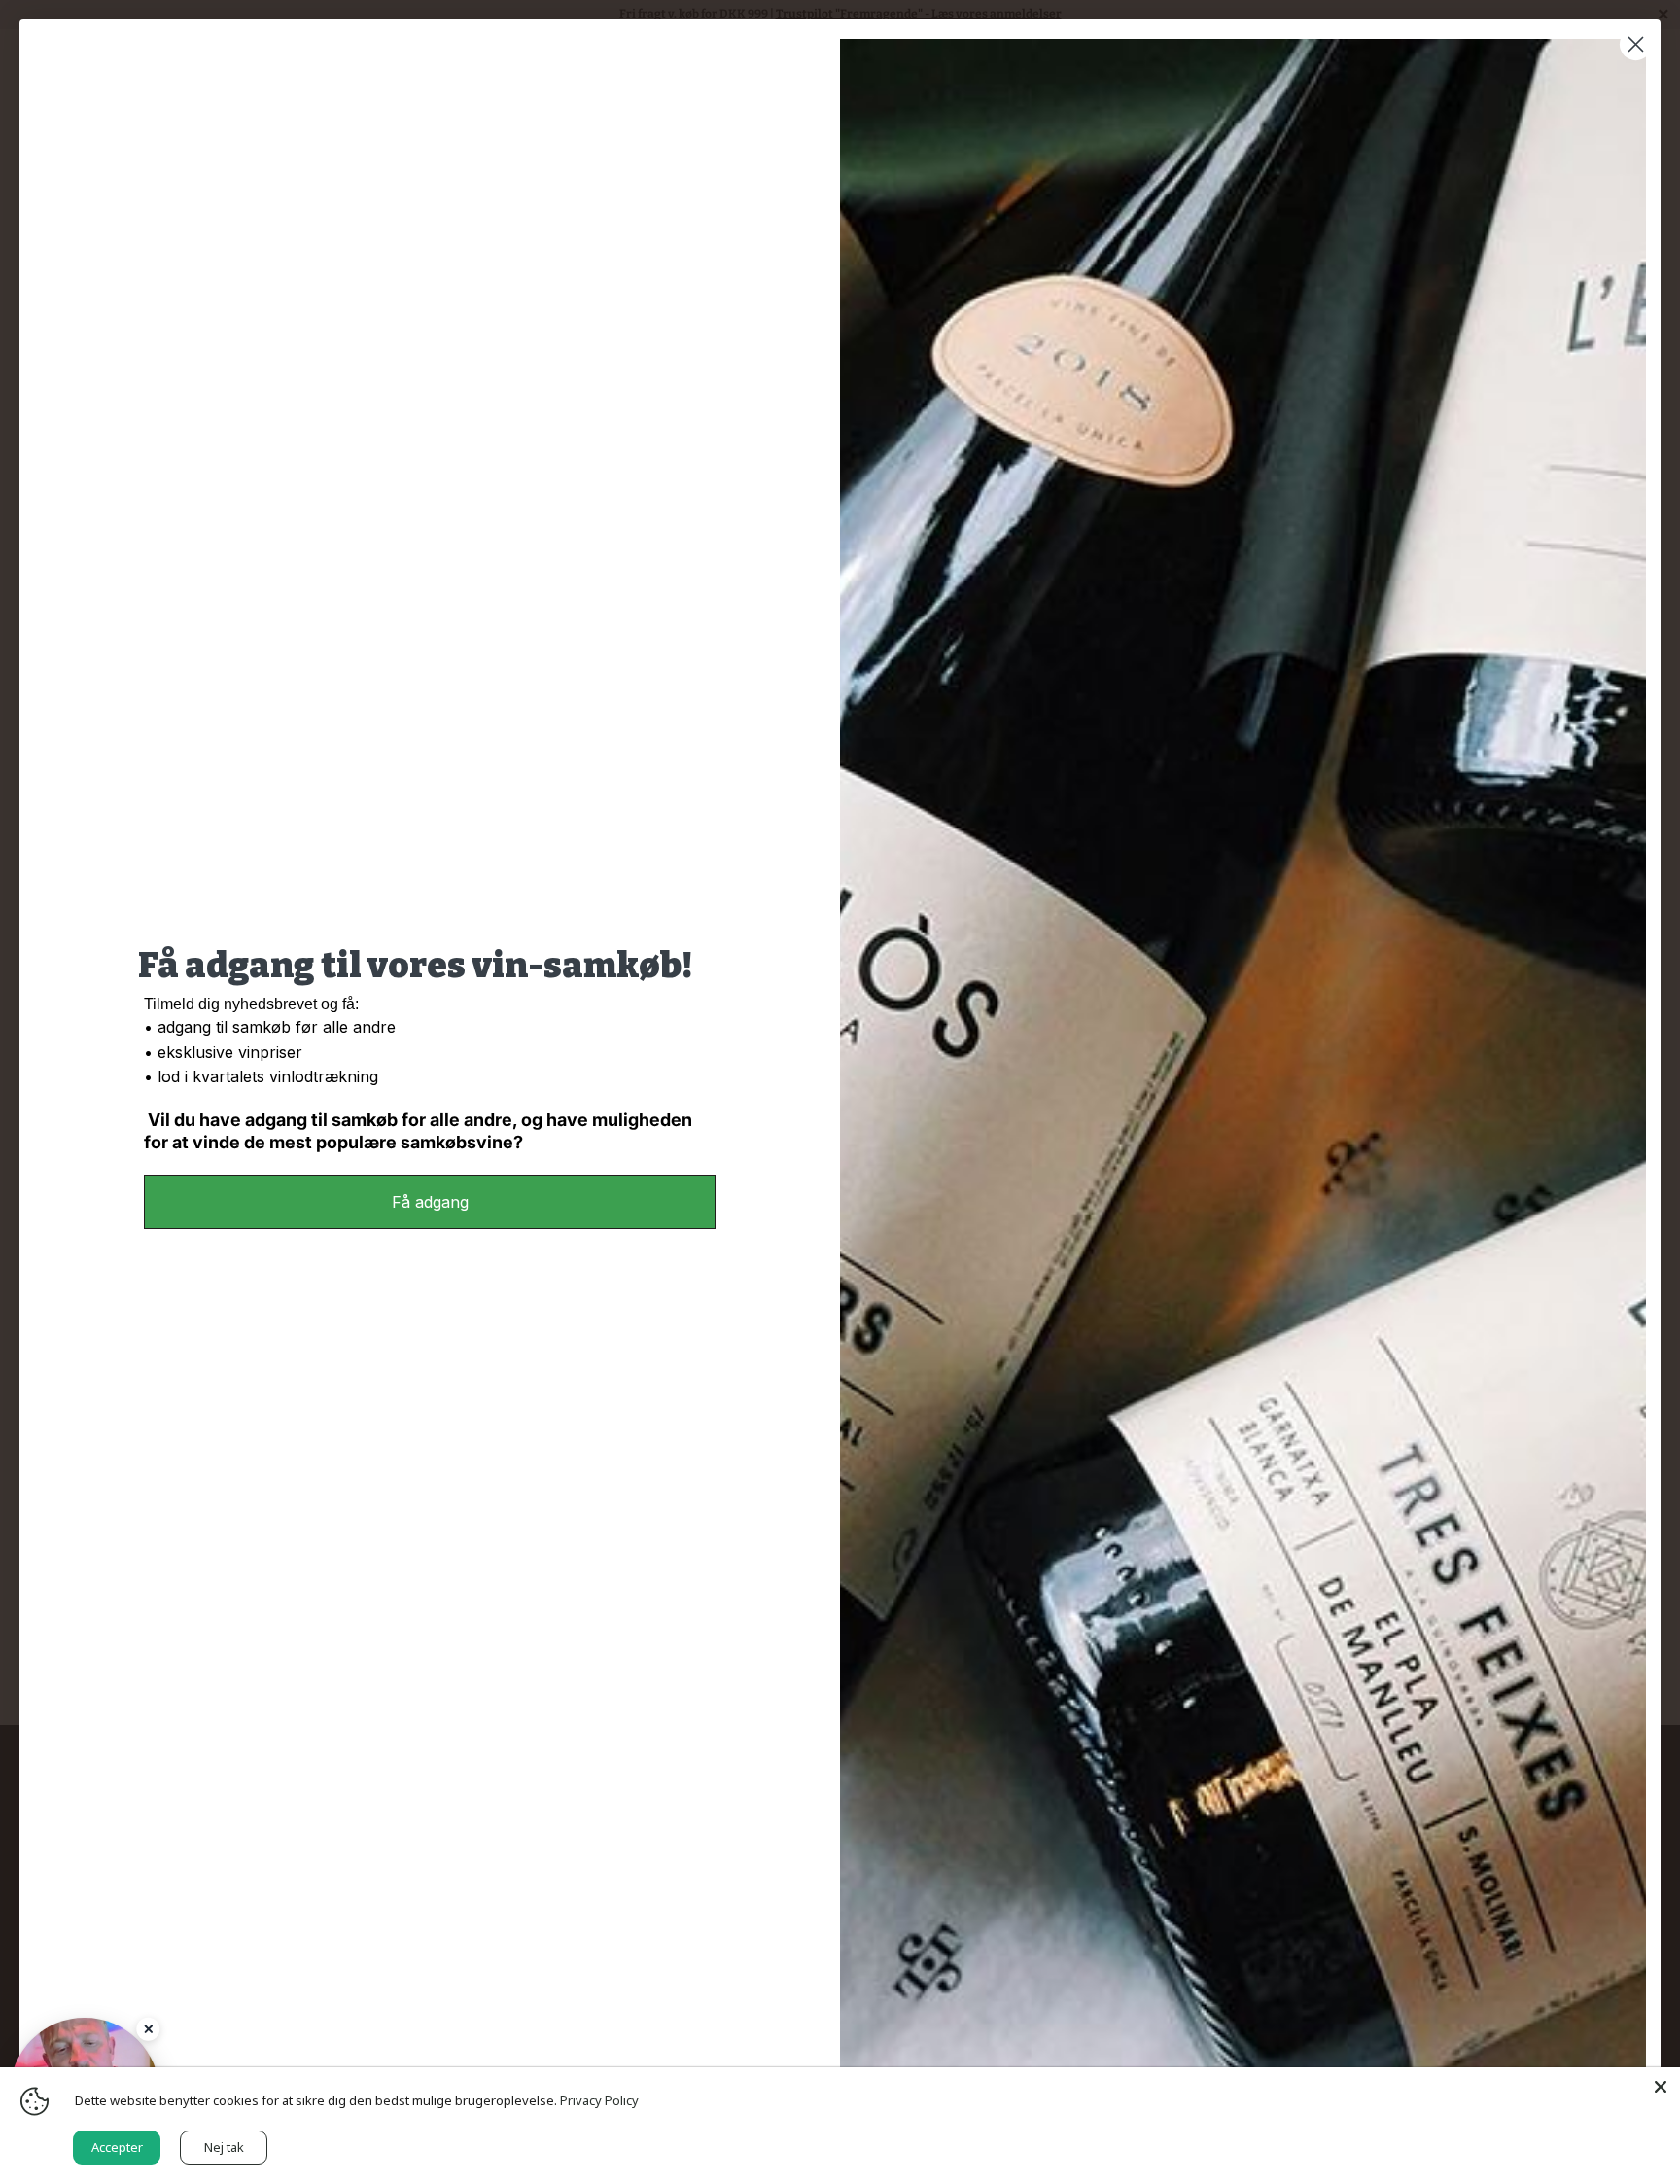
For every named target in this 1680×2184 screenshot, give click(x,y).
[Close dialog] (1636, 44)
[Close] (148, 2029)
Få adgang (430, 1202)
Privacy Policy (599, 2100)
